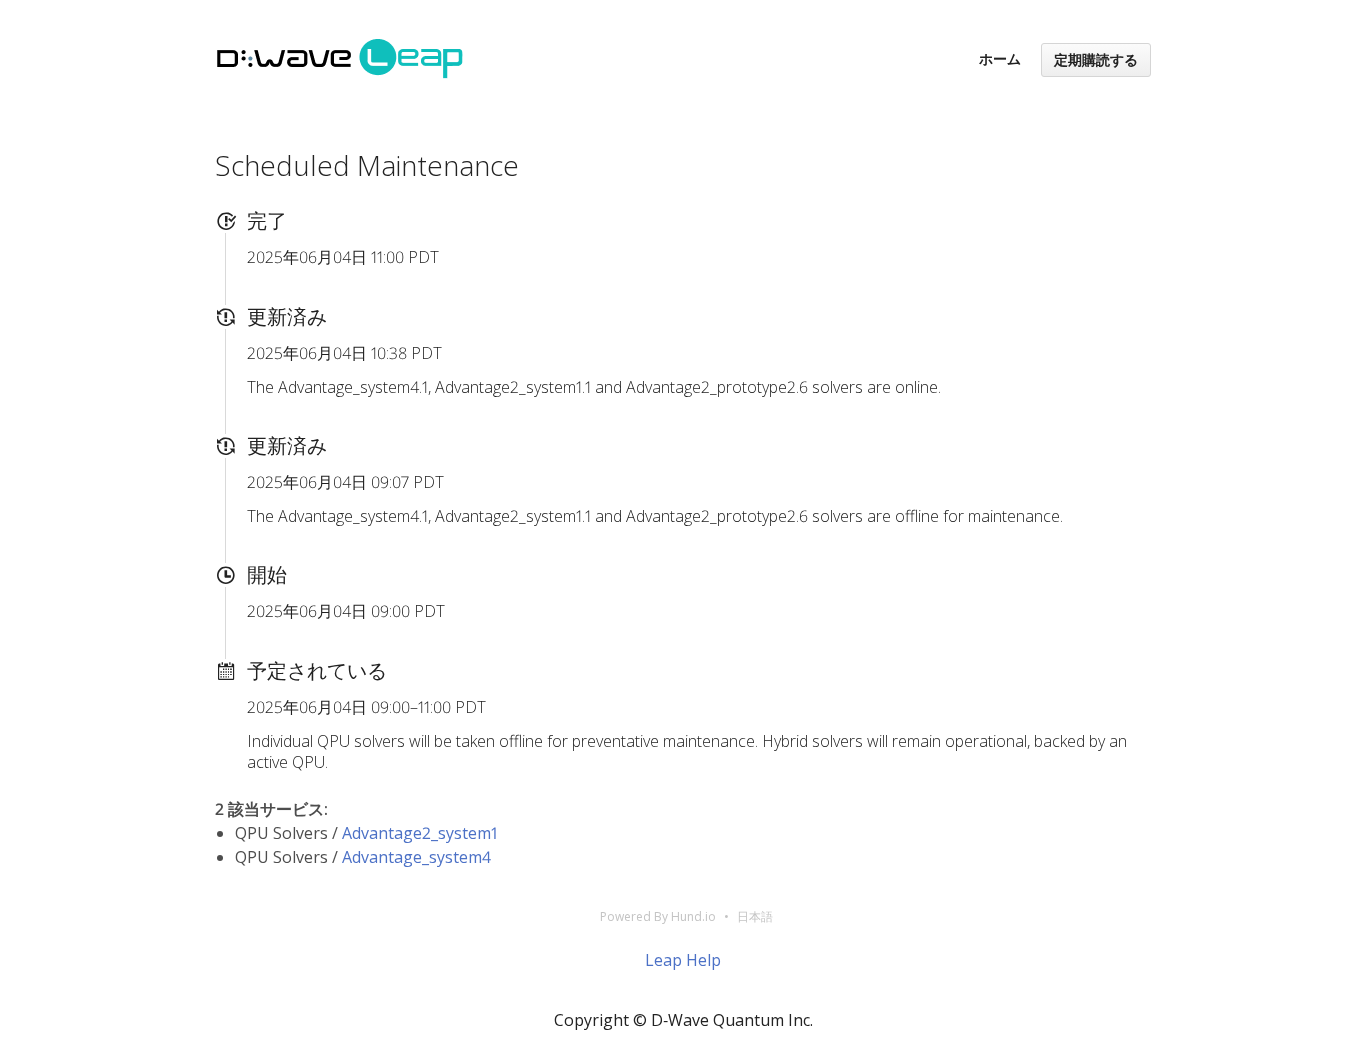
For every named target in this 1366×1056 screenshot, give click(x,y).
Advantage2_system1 (420, 833)
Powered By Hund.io (658, 916)
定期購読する (1096, 59)
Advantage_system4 (416, 857)
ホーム (1000, 58)
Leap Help (683, 960)
